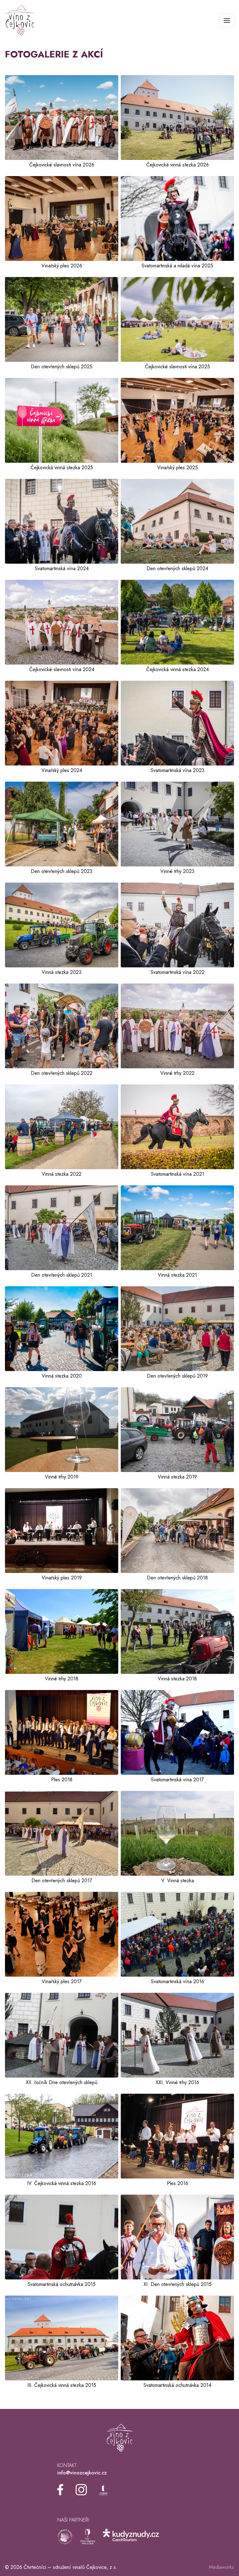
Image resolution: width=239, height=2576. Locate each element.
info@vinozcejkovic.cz (82, 2473)
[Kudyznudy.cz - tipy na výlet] (131, 2537)
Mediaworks (221, 2567)
